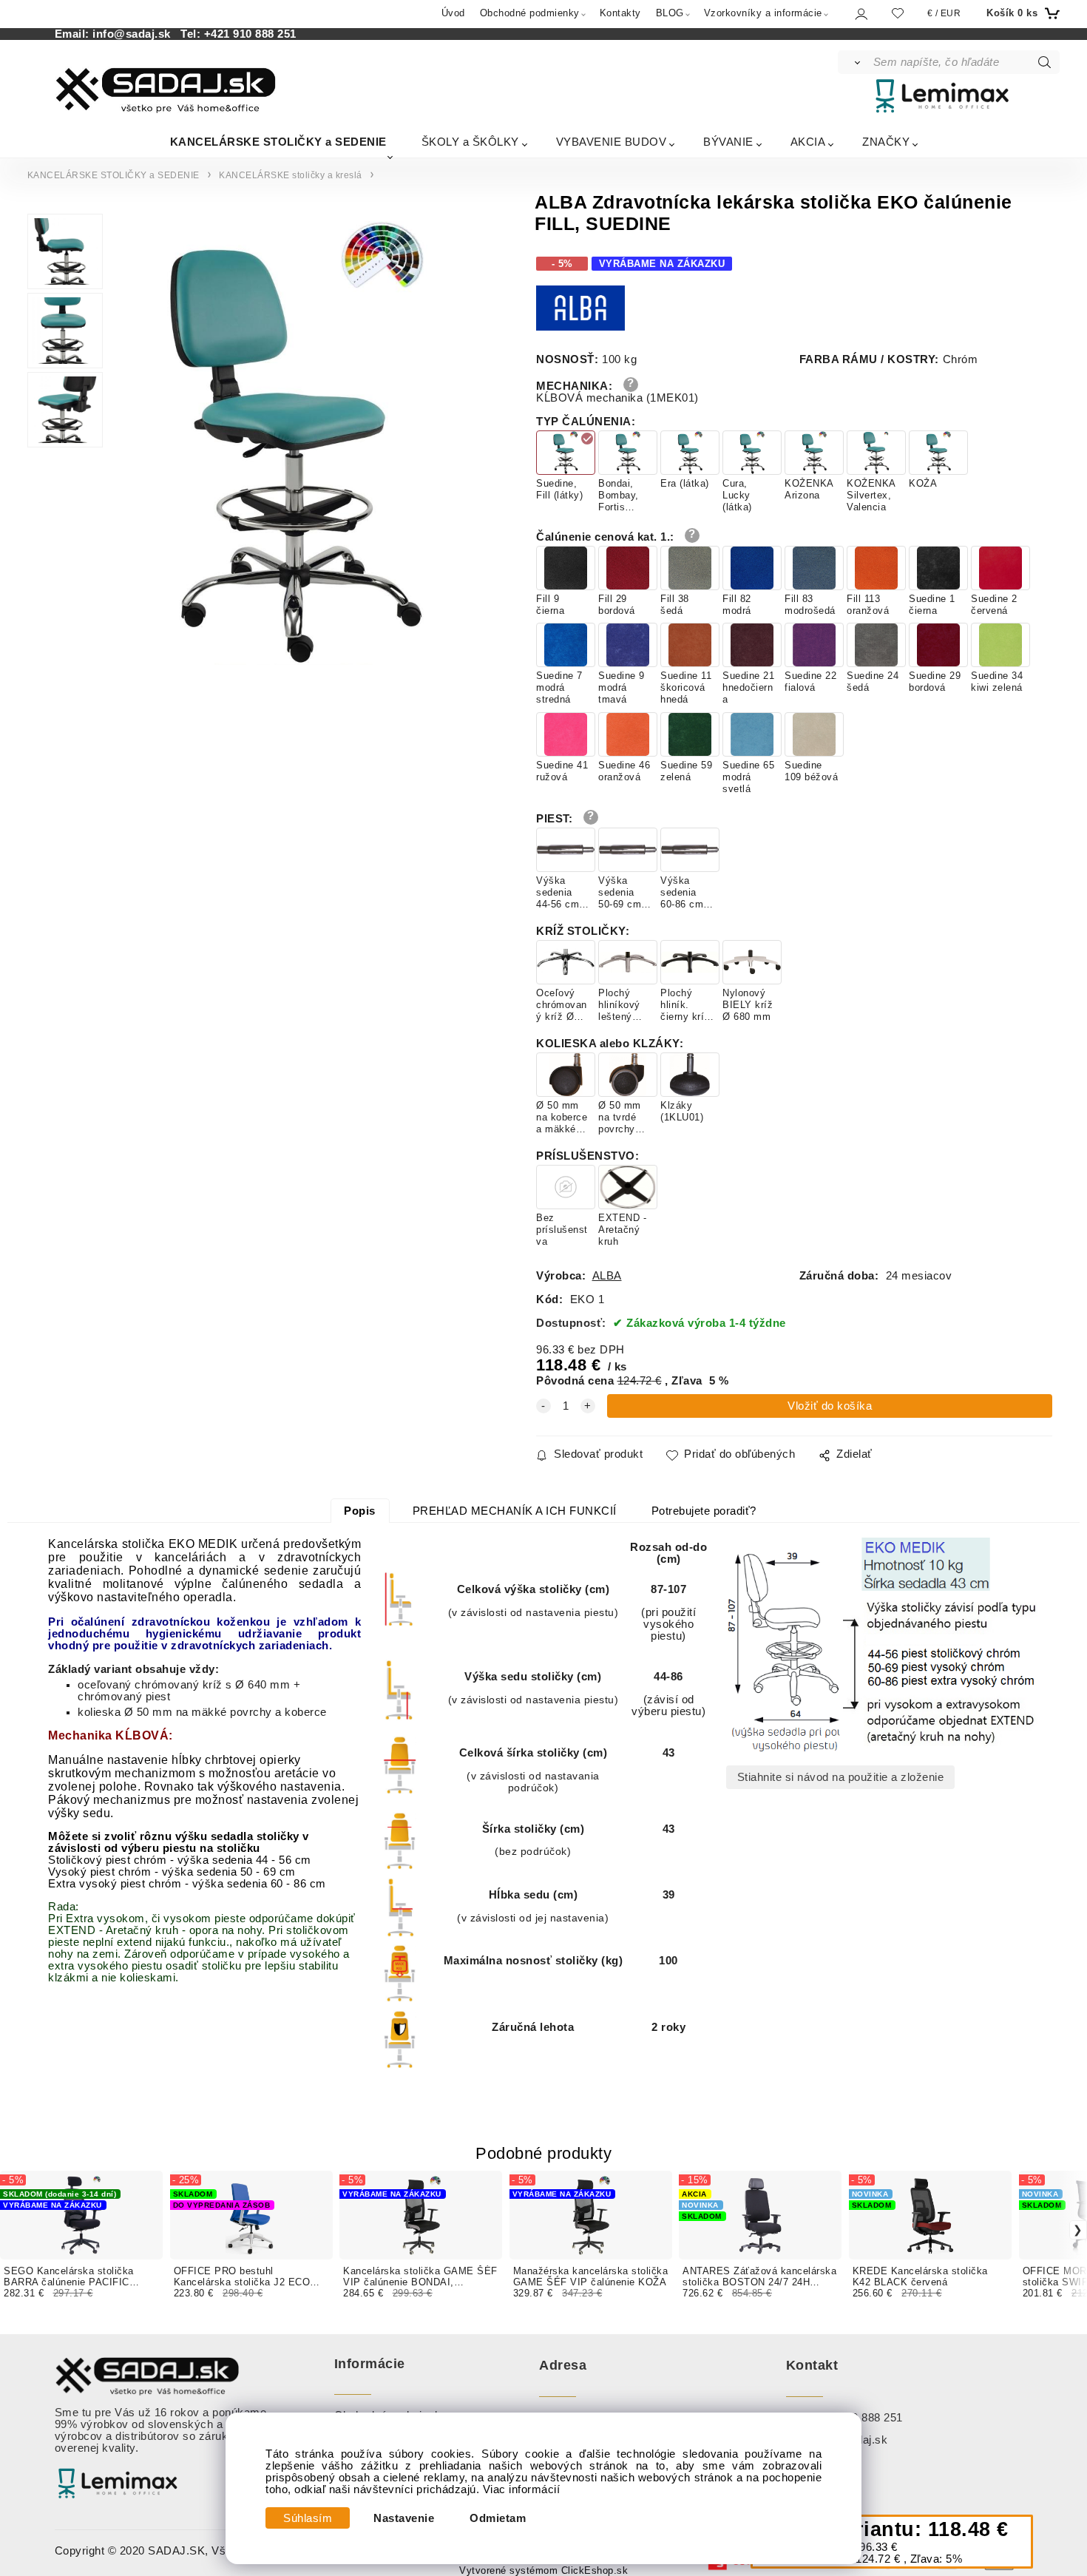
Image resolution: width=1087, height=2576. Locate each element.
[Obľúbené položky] (898, 13)
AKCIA (808, 142)
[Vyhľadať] (854, 62)
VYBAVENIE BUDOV (612, 142)
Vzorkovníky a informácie (763, 13)
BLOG (670, 13)
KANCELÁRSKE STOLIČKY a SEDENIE (278, 142)
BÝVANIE (728, 142)
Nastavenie (404, 2518)
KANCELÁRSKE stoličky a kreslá (291, 175)
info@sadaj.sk (135, 34)
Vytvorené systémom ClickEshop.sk (543, 2571)
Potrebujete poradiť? (704, 1511)
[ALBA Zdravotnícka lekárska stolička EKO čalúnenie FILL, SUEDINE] (297, 443)
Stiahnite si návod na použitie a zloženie (841, 1777)
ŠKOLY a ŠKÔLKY (470, 142)
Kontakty (620, 13)
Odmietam (498, 2518)
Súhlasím (308, 2518)
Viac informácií (522, 2489)
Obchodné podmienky (530, 13)
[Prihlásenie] (860, 14)
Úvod (453, 13)
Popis (360, 1511)
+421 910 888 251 (250, 34)
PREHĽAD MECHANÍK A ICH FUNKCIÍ (515, 1511)
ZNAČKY (886, 142)
